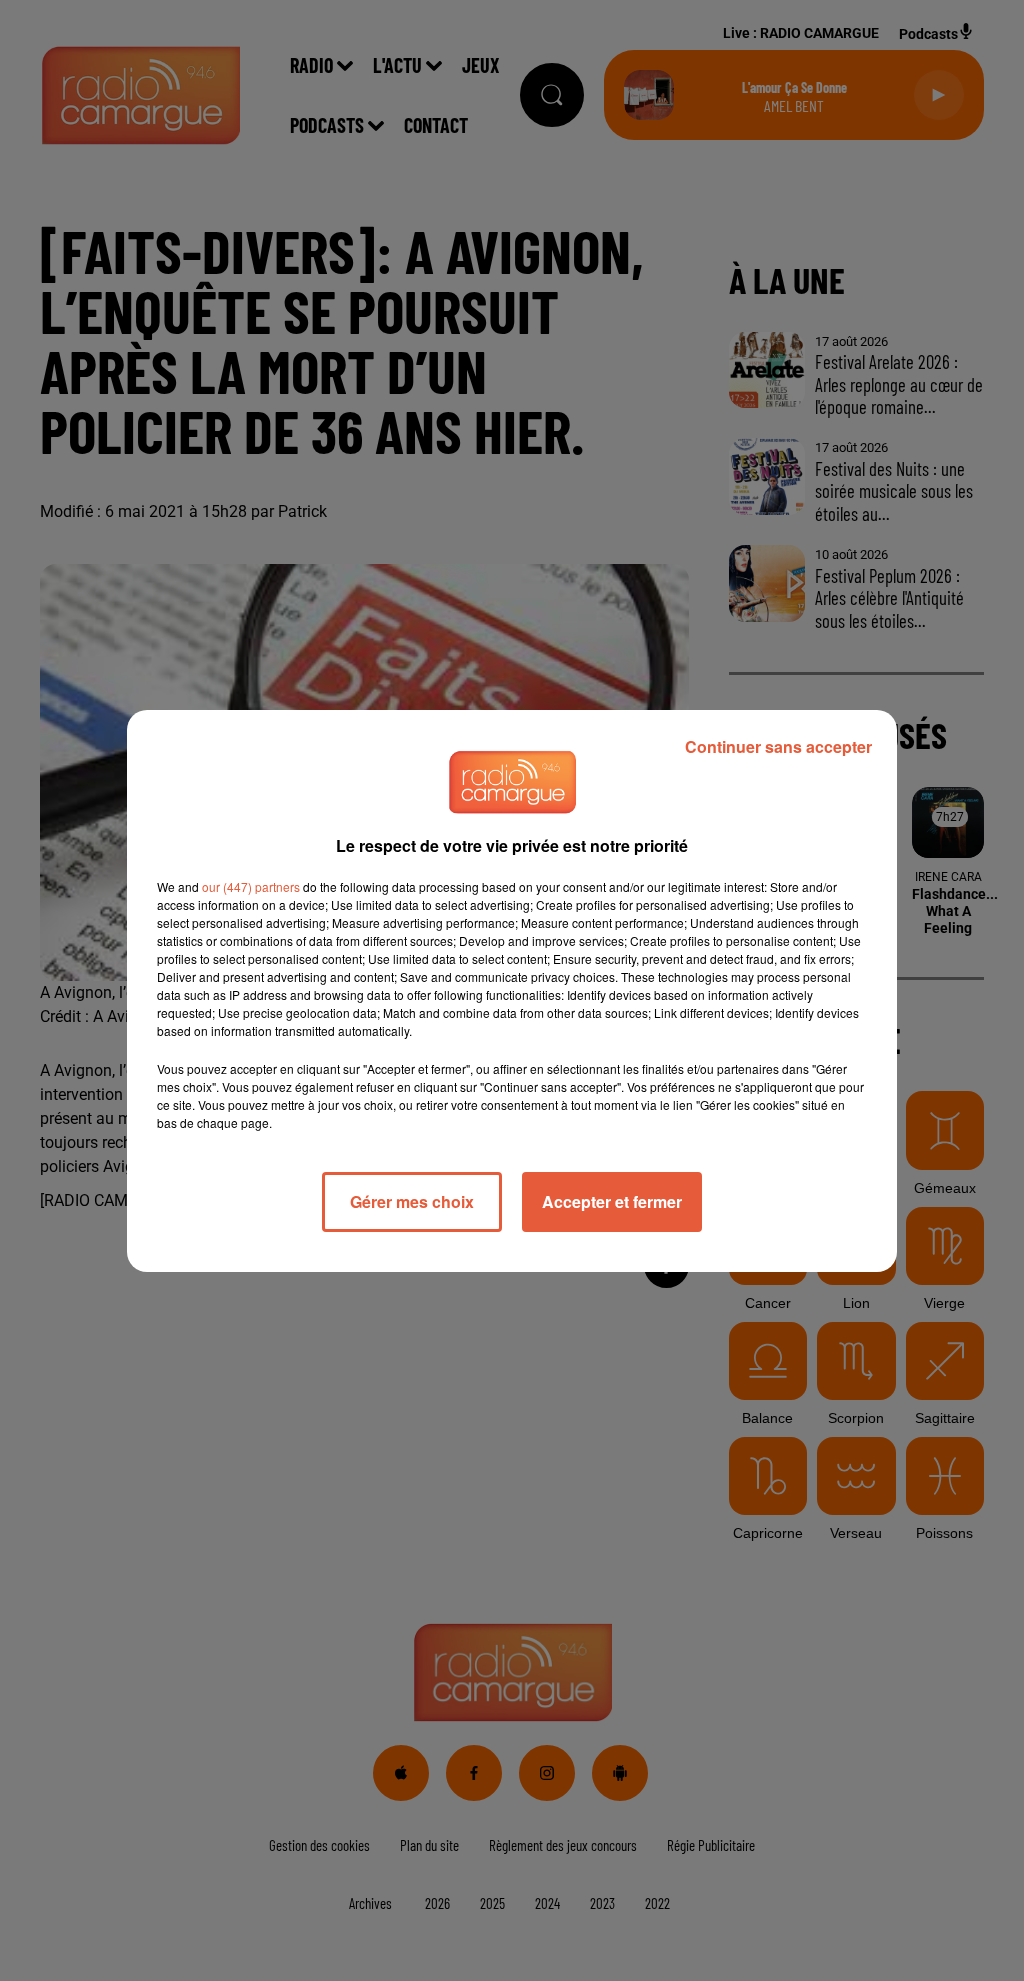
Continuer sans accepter (778, 746)
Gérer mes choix (412, 1201)
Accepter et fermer (612, 1201)
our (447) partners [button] (251, 886)
